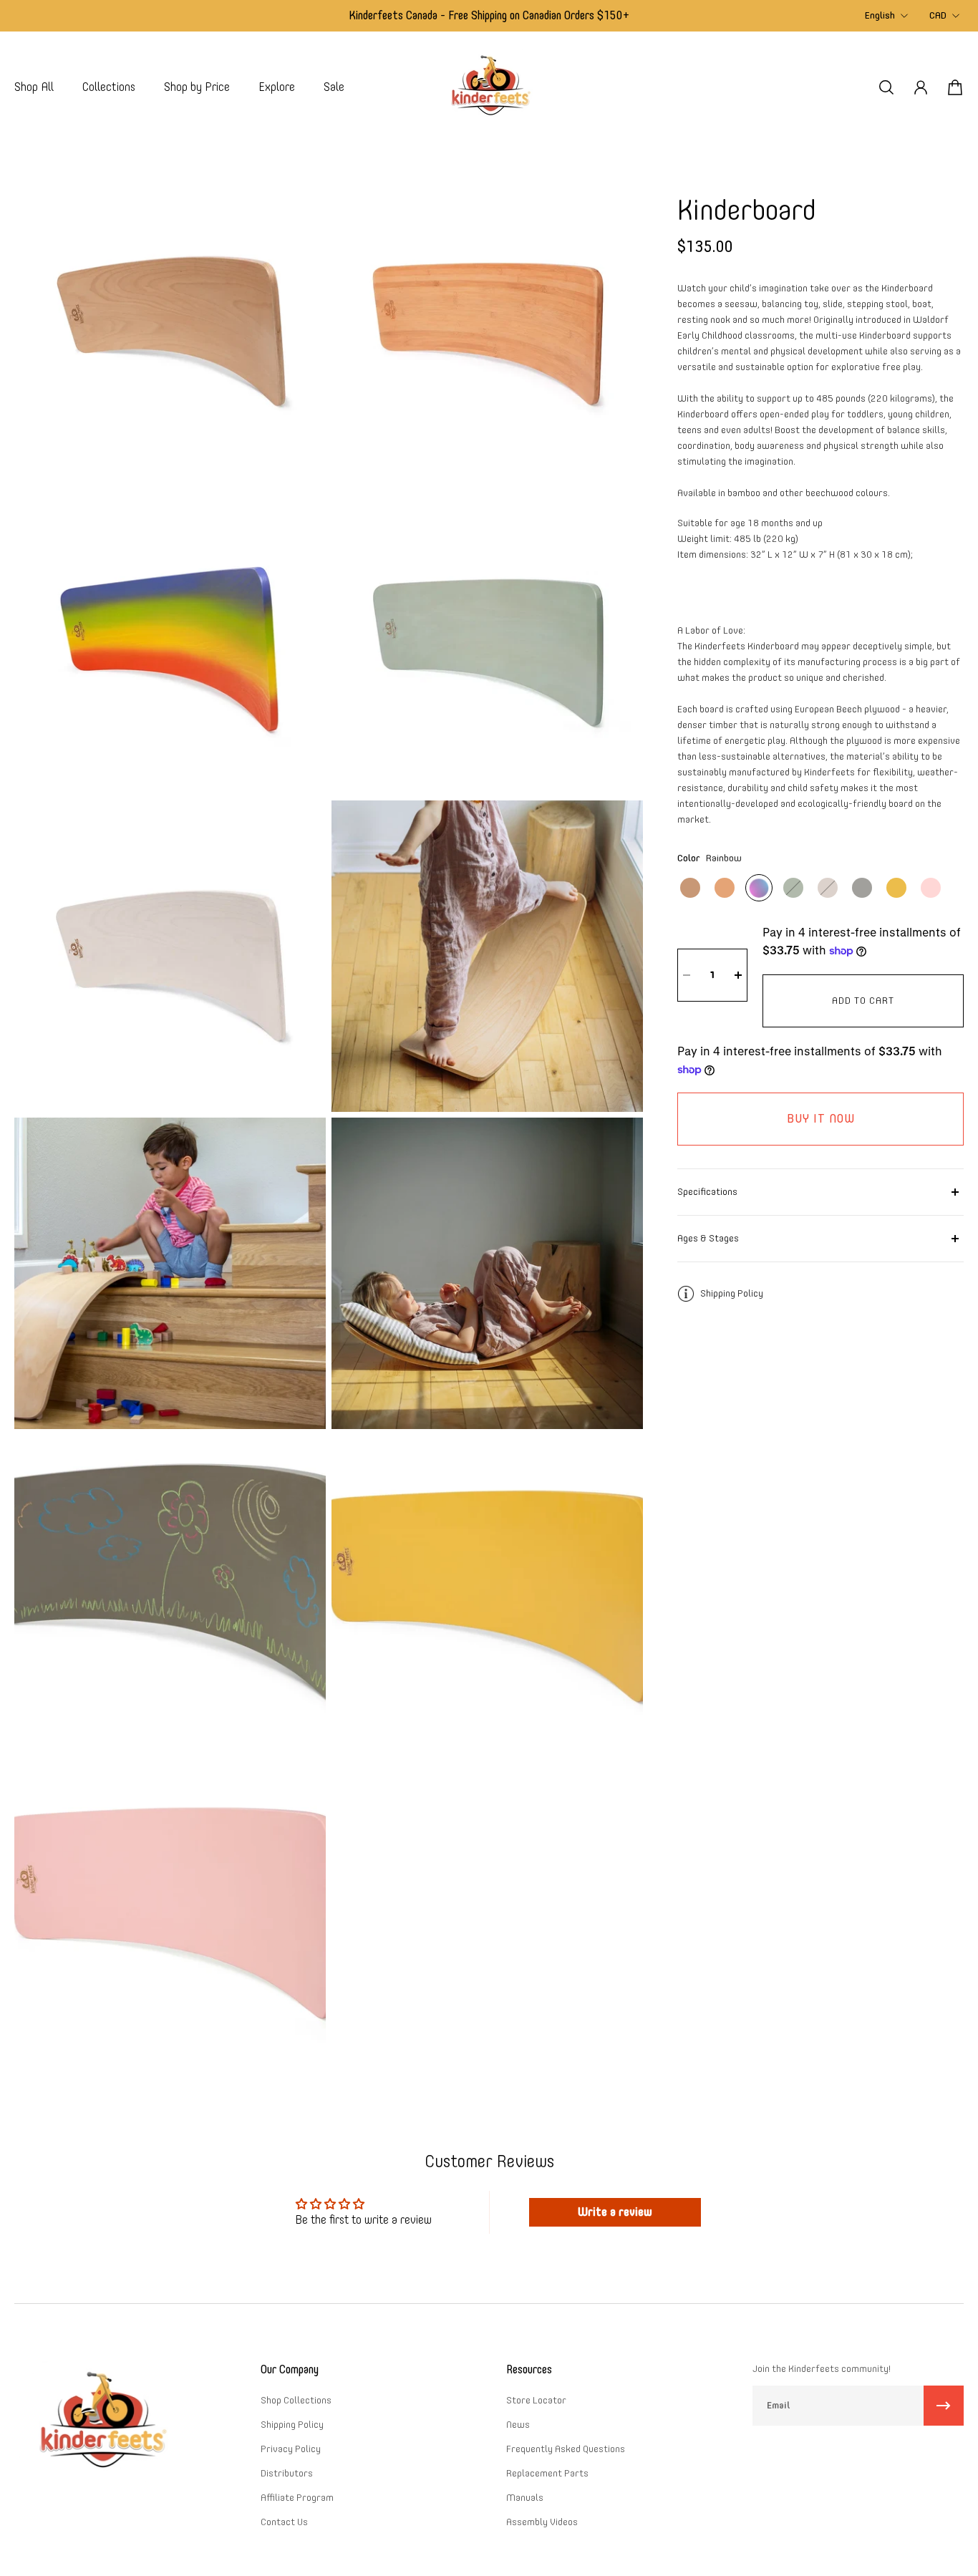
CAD (938, 15)
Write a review (615, 2212)
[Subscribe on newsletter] (944, 2406)
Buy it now (821, 1119)
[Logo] (489, 87)
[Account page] (921, 87)
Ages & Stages (708, 1238)
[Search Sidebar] (886, 87)
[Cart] (955, 87)
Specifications (707, 1192)
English (880, 15)
